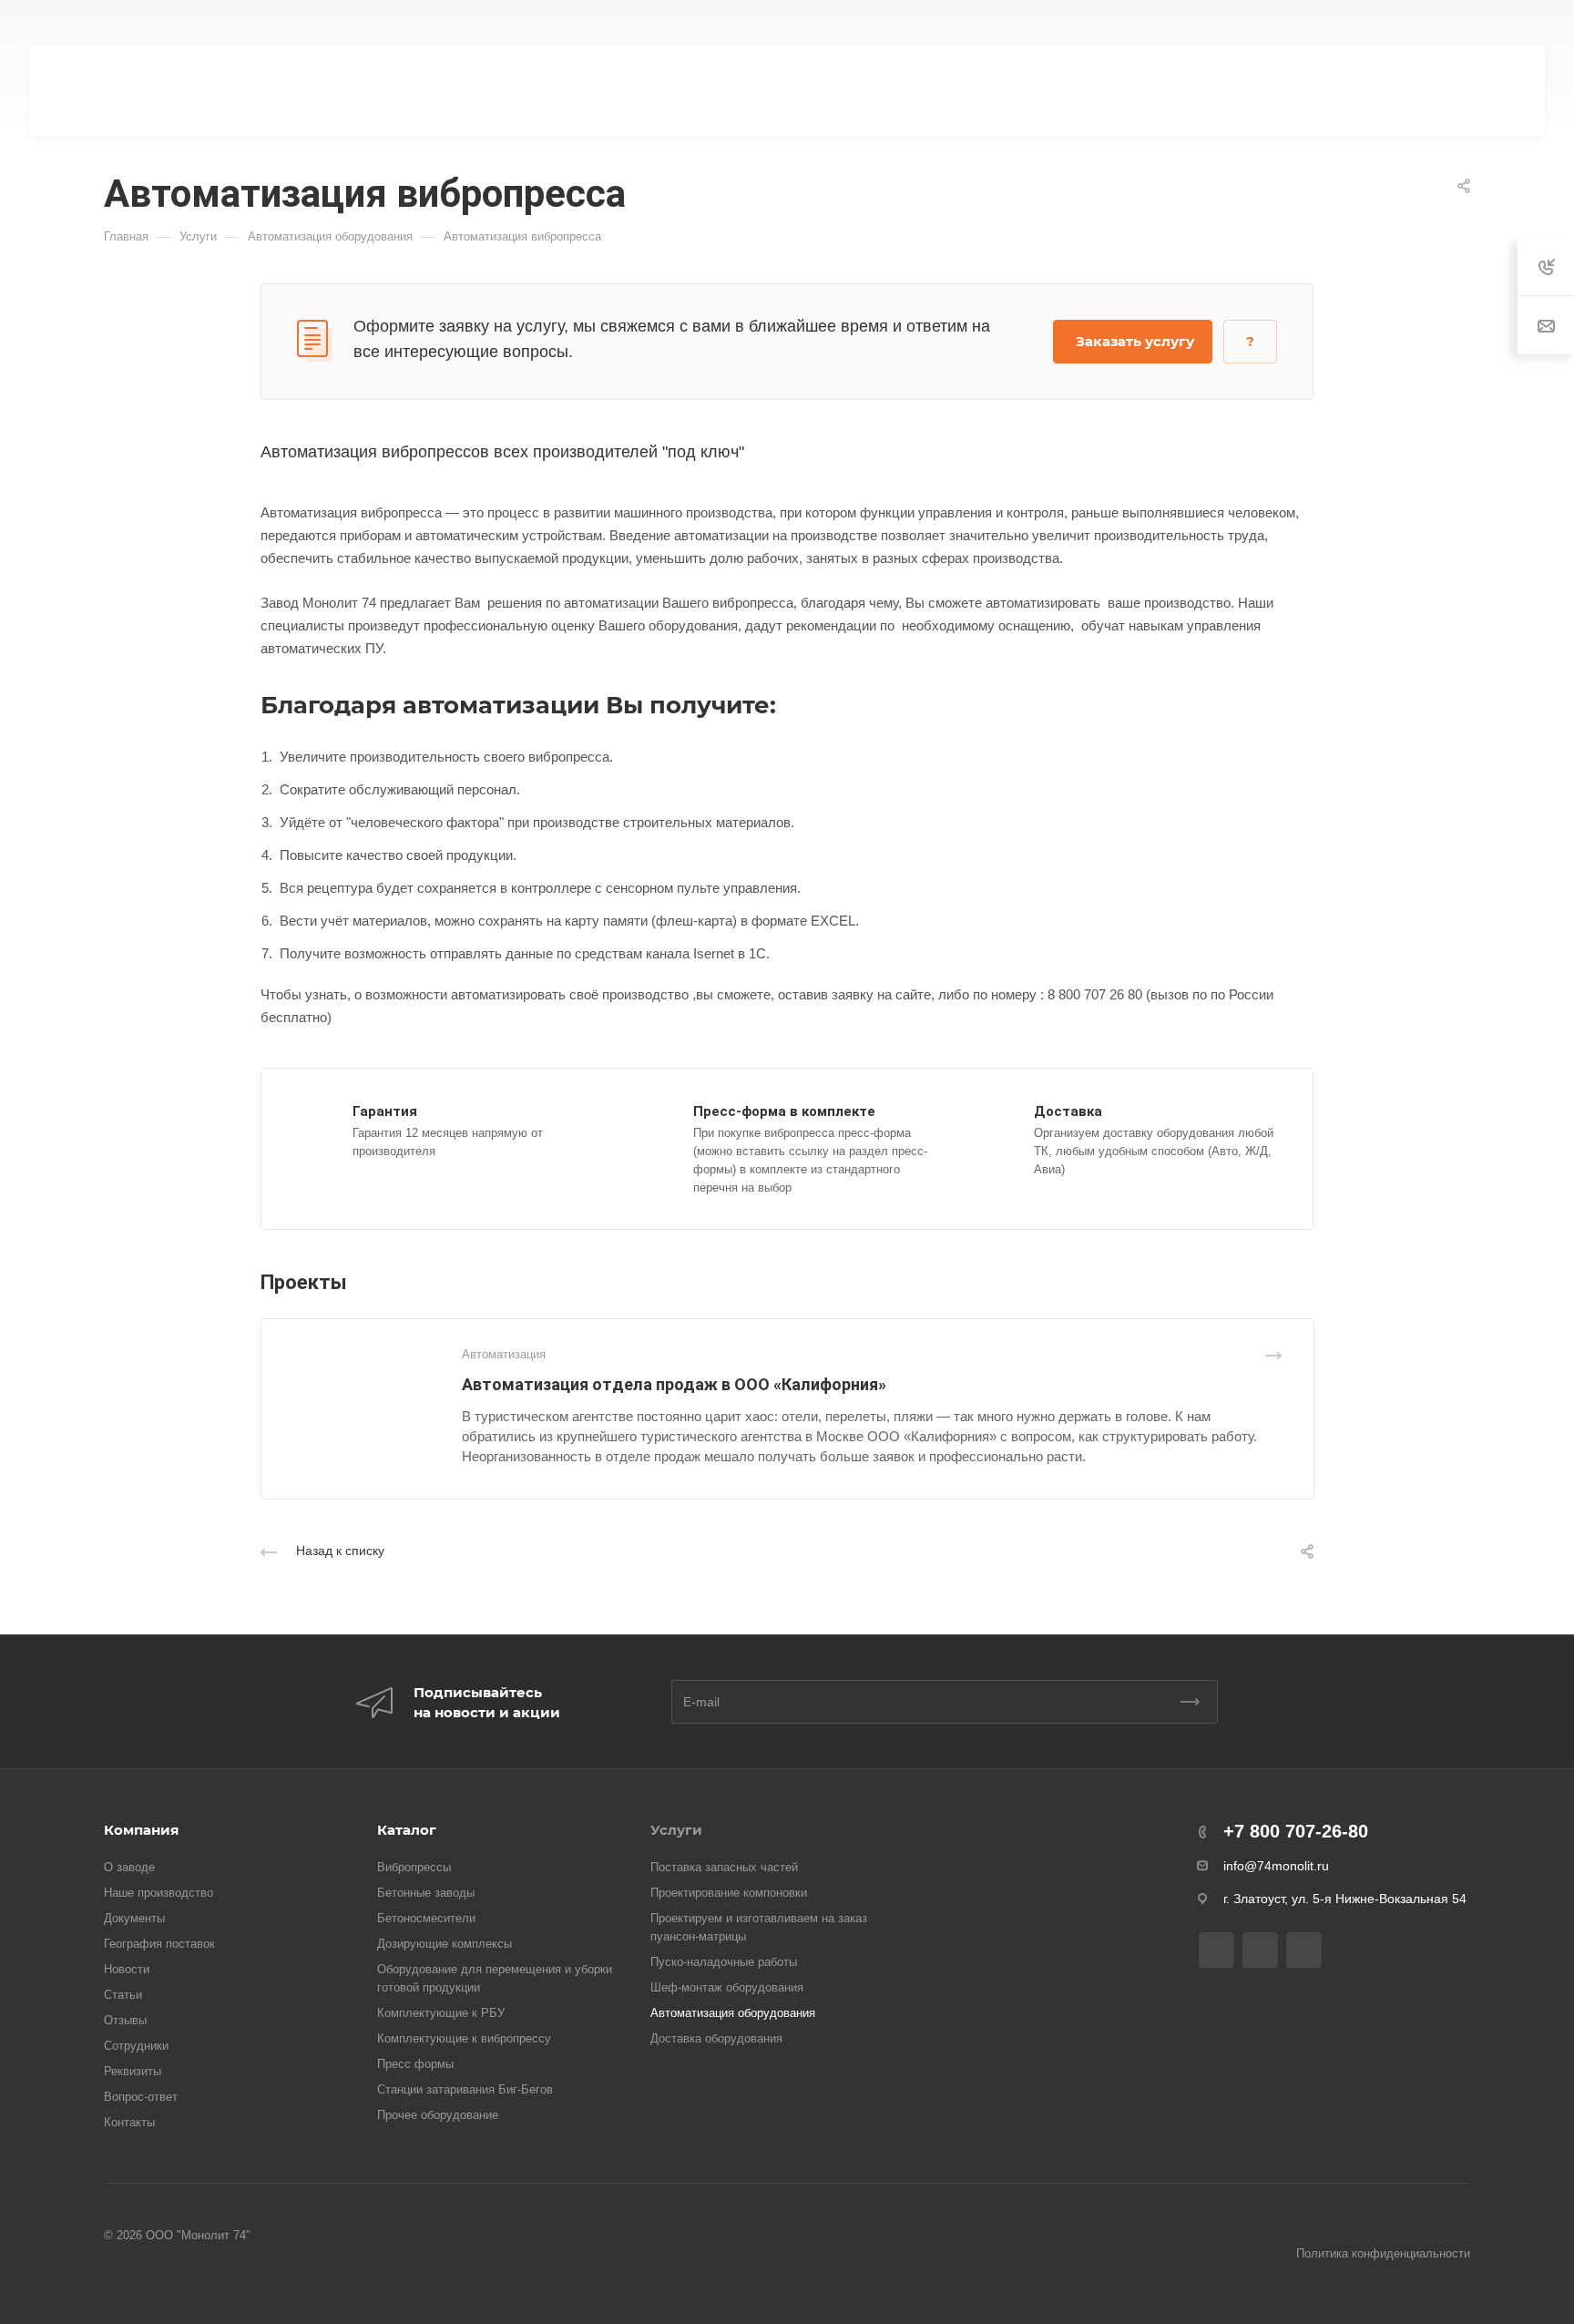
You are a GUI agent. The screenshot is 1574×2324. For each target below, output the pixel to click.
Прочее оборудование (438, 2115)
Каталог (407, 1830)
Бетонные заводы (426, 1893)
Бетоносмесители (426, 1918)
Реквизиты (133, 2071)
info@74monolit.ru (1276, 1866)
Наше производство (158, 1893)
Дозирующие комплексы (445, 1944)
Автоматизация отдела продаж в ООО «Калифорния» (674, 1384)
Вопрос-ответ (141, 2097)
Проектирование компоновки (729, 1893)
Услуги (676, 1830)
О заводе (129, 1867)
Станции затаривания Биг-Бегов (465, 2089)
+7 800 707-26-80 (1109, 23)
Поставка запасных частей (724, 1867)
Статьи (123, 1995)
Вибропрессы (414, 1867)
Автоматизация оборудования (733, 2013)
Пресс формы (415, 2064)
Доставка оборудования (716, 2038)
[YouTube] (754, 23)
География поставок (159, 1944)
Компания (141, 1830)
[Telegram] (721, 23)
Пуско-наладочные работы (724, 1962)
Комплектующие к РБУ (441, 2013)
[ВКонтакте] (689, 23)
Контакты (129, 2122)
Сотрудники (136, 2046)
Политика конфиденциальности (1383, 2253)
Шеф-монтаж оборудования (727, 1987)
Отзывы (125, 2020)
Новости (127, 1969)
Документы (134, 1918)
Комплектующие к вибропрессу (464, 2038)
